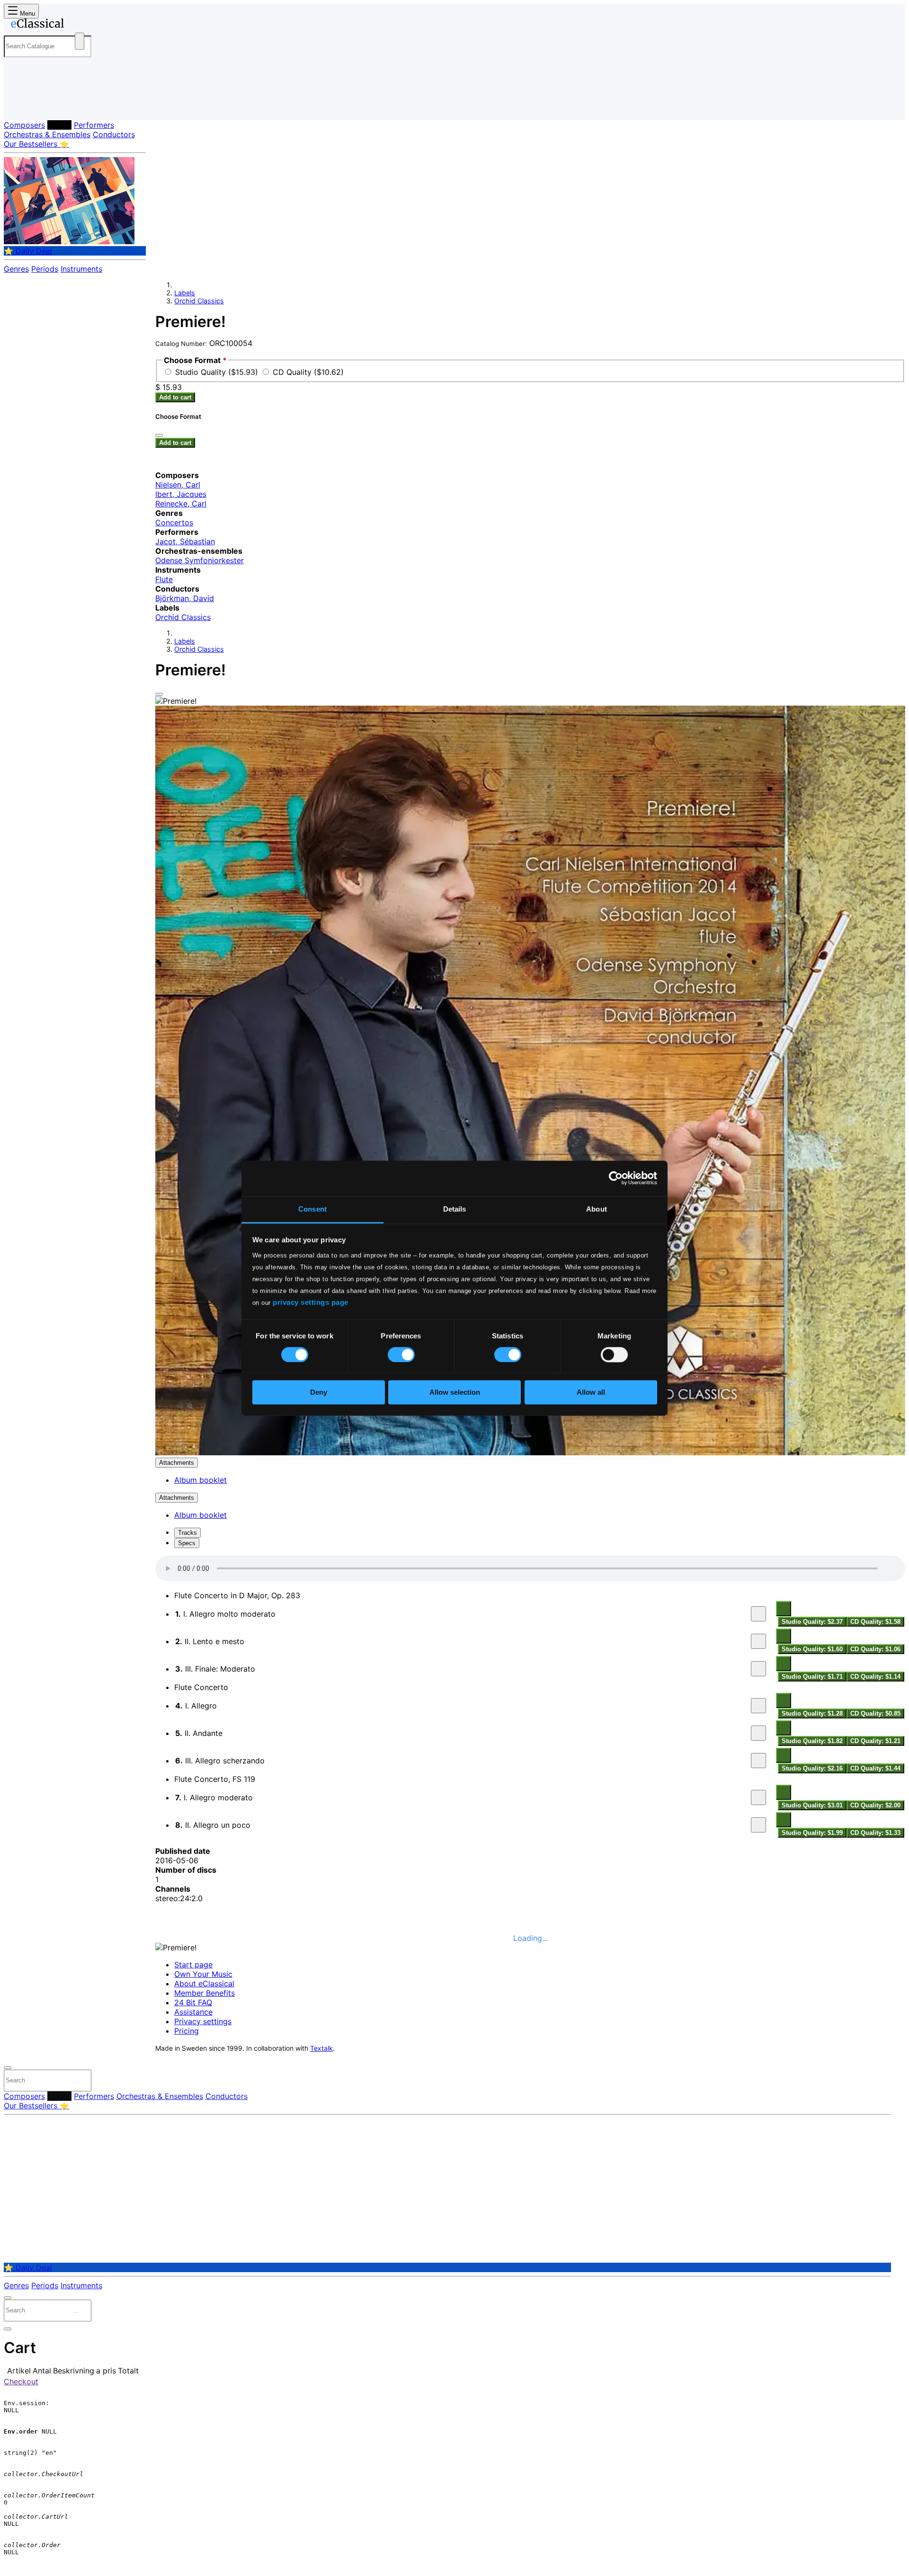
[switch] (401, 1354)
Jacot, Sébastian (185, 541)
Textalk (321, 2048)
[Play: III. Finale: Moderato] (758, 1669)
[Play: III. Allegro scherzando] (758, 1761)
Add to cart (175, 397)
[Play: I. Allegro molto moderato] (758, 1614)
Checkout (21, 2381)
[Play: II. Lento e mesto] (758, 1641)
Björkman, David (185, 598)
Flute (164, 579)
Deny (319, 1393)
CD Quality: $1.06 (875, 1649)
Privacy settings (203, 2021)
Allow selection (455, 1393)
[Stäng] (159, 435)
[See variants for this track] (784, 1609)
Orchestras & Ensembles (47, 134)
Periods (45, 269)
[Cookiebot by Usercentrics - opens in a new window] (616, 1178)
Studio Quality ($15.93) (218, 372)
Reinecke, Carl (181, 504)
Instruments (81, 269)
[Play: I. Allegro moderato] (758, 1797)
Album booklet (201, 1480)
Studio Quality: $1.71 (812, 1677)
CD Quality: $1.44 (875, 1768)
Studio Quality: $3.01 (812, 1805)
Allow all (591, 1393)
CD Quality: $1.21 (875, 1741)
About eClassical (204, 1983)
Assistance (193, 2012)
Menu (27, 13)
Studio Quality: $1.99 (812, 1833)
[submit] (75, 2082)
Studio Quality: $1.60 (812, 1649)
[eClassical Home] (80, 25)
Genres (16, 269)
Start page (193, 1965)
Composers (24, 125)
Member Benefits (205, 1993)
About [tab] (597, 1209)
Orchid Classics (199, 301)
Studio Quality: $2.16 (812, 1768)
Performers (94, 125)
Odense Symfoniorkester (200, 560)
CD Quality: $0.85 (875, 1713)
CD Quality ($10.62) (308, 372)
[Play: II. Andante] (758, 1733)
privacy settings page (311, 1302)
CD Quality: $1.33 (875, 1833)
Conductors (114, 134)
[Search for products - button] (80, 41)
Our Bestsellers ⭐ (36, 144)
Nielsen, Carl (178, 485)
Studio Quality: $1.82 (812, 1741)
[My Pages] (21, 105)
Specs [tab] (187, 1543)
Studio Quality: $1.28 (812, 1713)
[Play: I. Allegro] (758, 1706)
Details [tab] (455, 1209)
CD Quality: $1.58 (875, 1622)
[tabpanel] (530, 1697)
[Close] (159, 694)
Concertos (174, 522)
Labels (59, 125)
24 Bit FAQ (193, 2002)
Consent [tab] (312, 1209)
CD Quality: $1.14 (875, 1677)
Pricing (187, 2031)
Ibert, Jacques (181, 494)
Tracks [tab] (187, 1533)
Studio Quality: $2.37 (812, 1622)
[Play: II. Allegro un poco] (758, 1825)
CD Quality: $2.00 (875, 1805)
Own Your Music (203, 1974)
